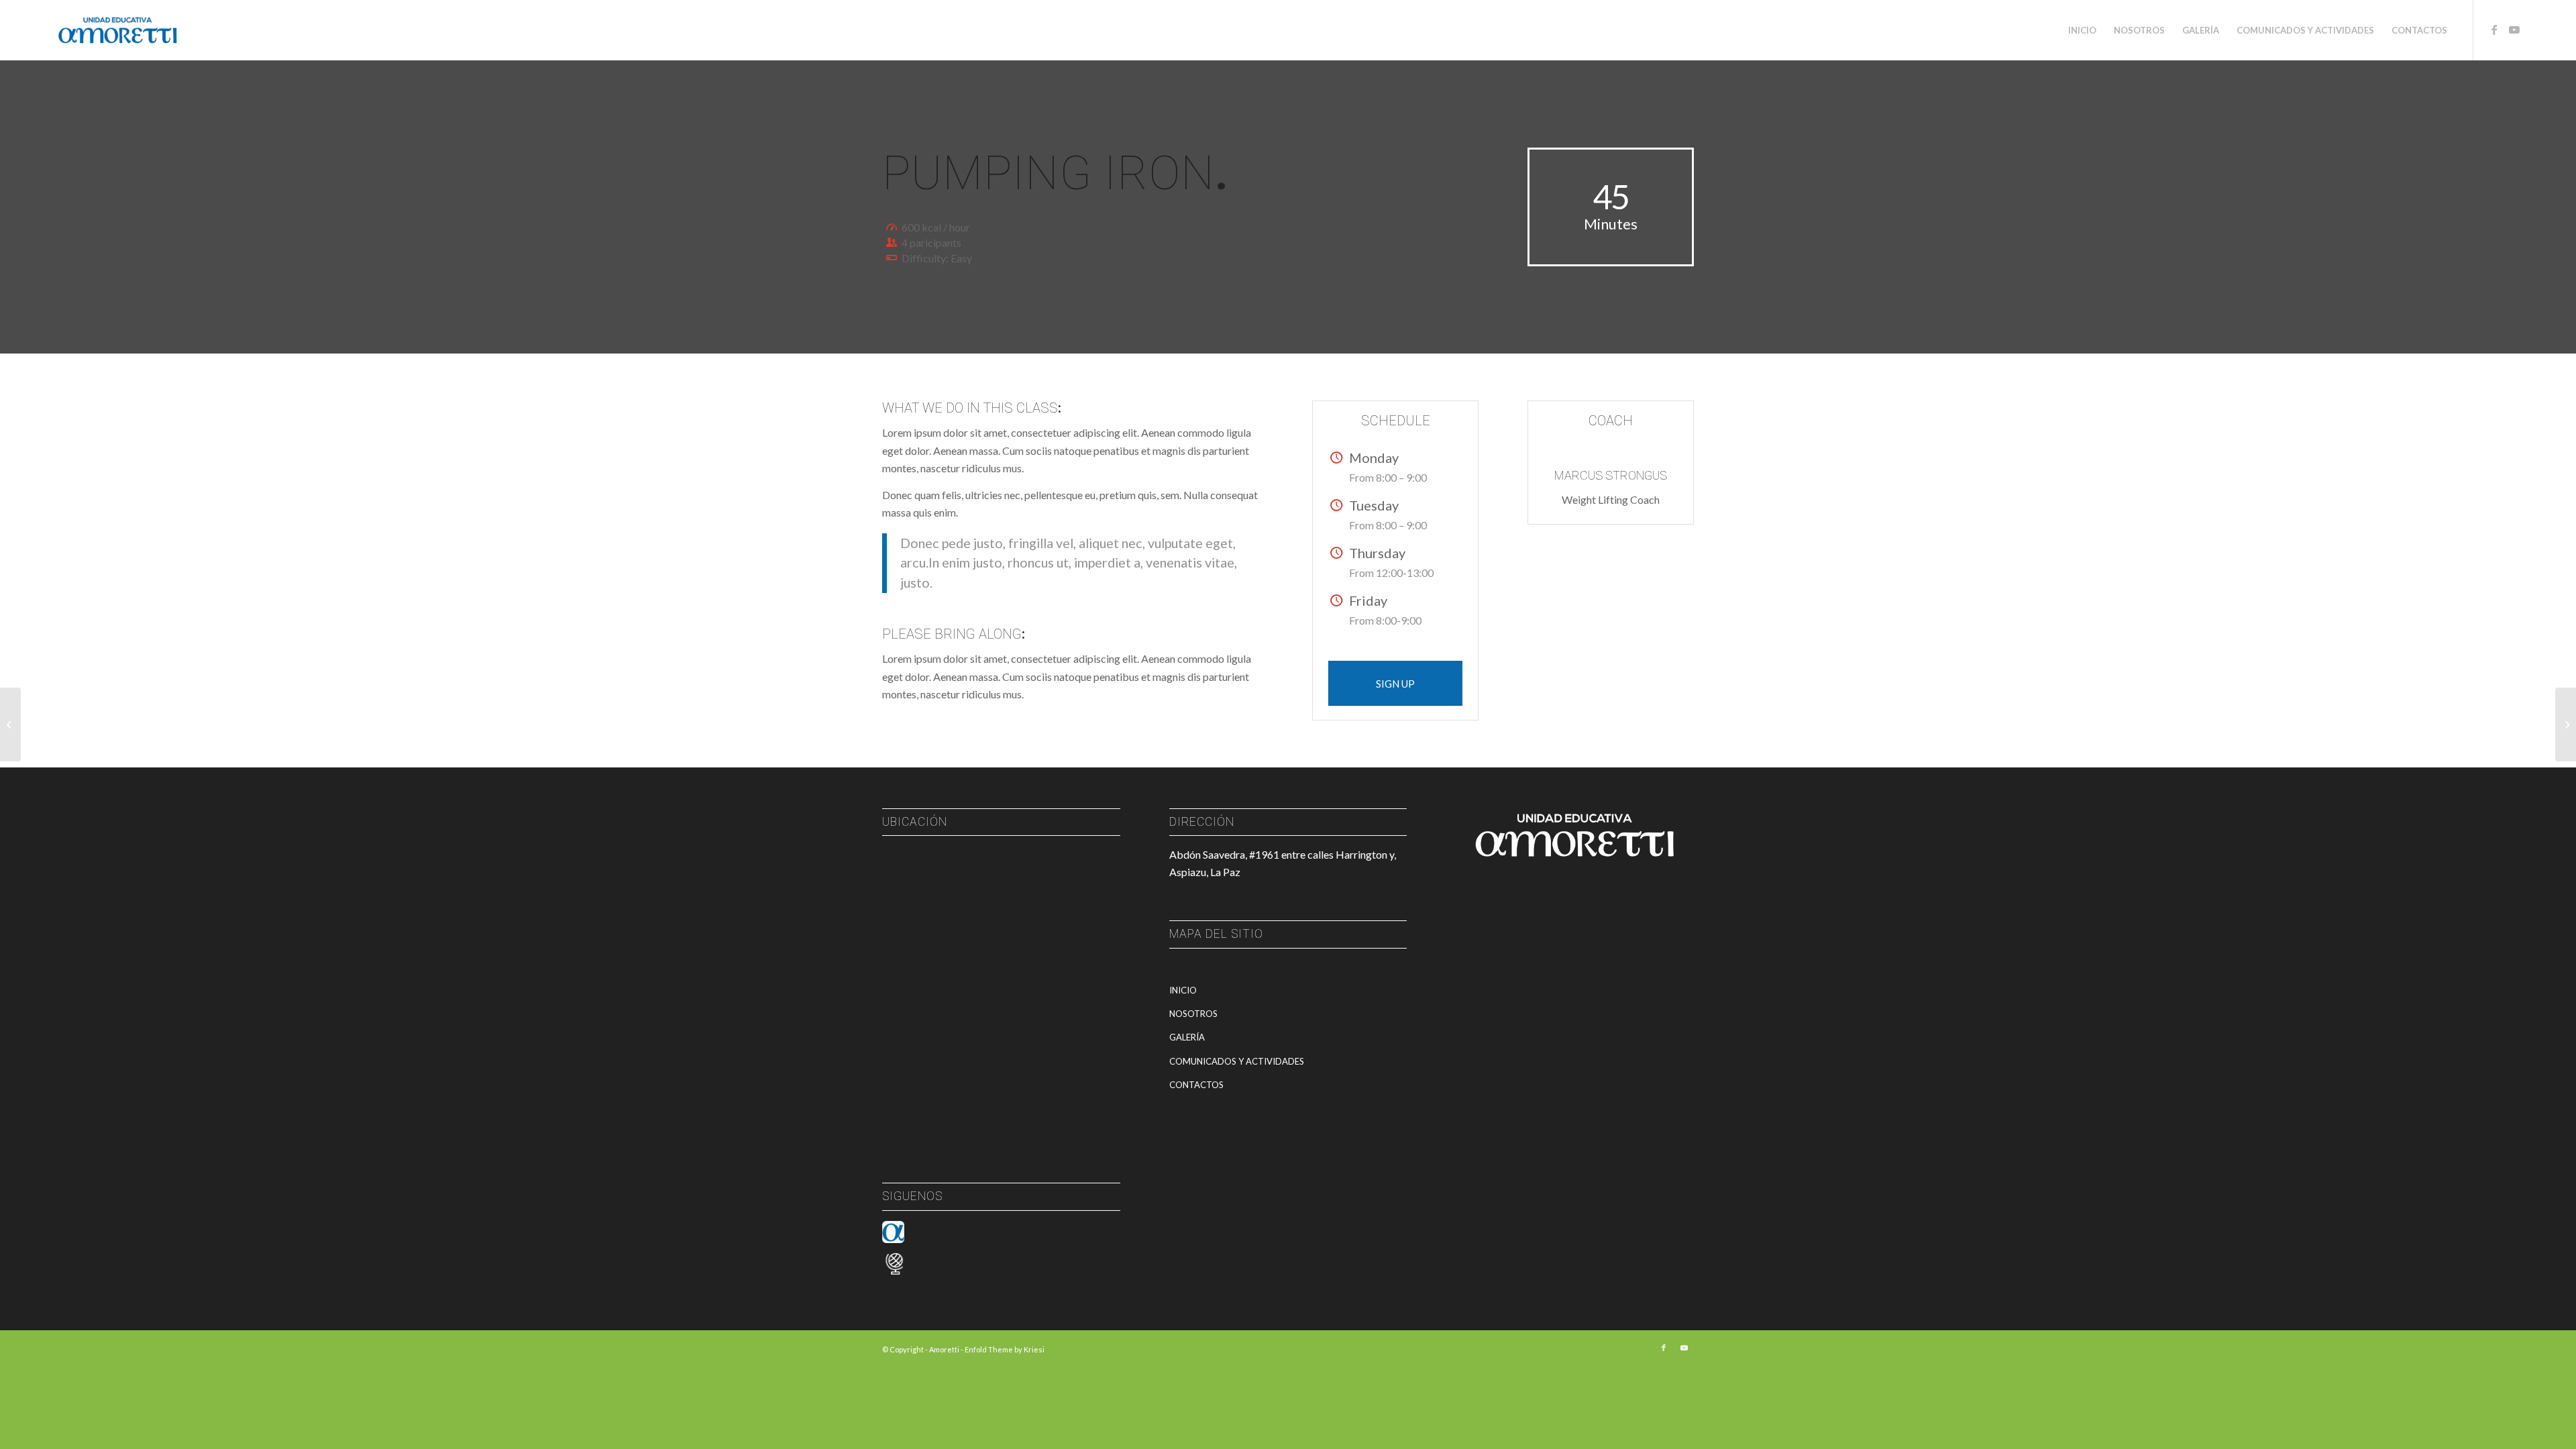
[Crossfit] (10, 724)
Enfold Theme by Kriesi (1005, 1349)
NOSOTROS (1193, 1014)
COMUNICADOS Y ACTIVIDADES (1237, 1061)
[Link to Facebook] (2494, 30)
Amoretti (944, 1349)
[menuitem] (2082, 30)
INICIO (1183, 990)
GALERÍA (1187, 1037)
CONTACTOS (1196, 1085)
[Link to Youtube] (2514, 30)
